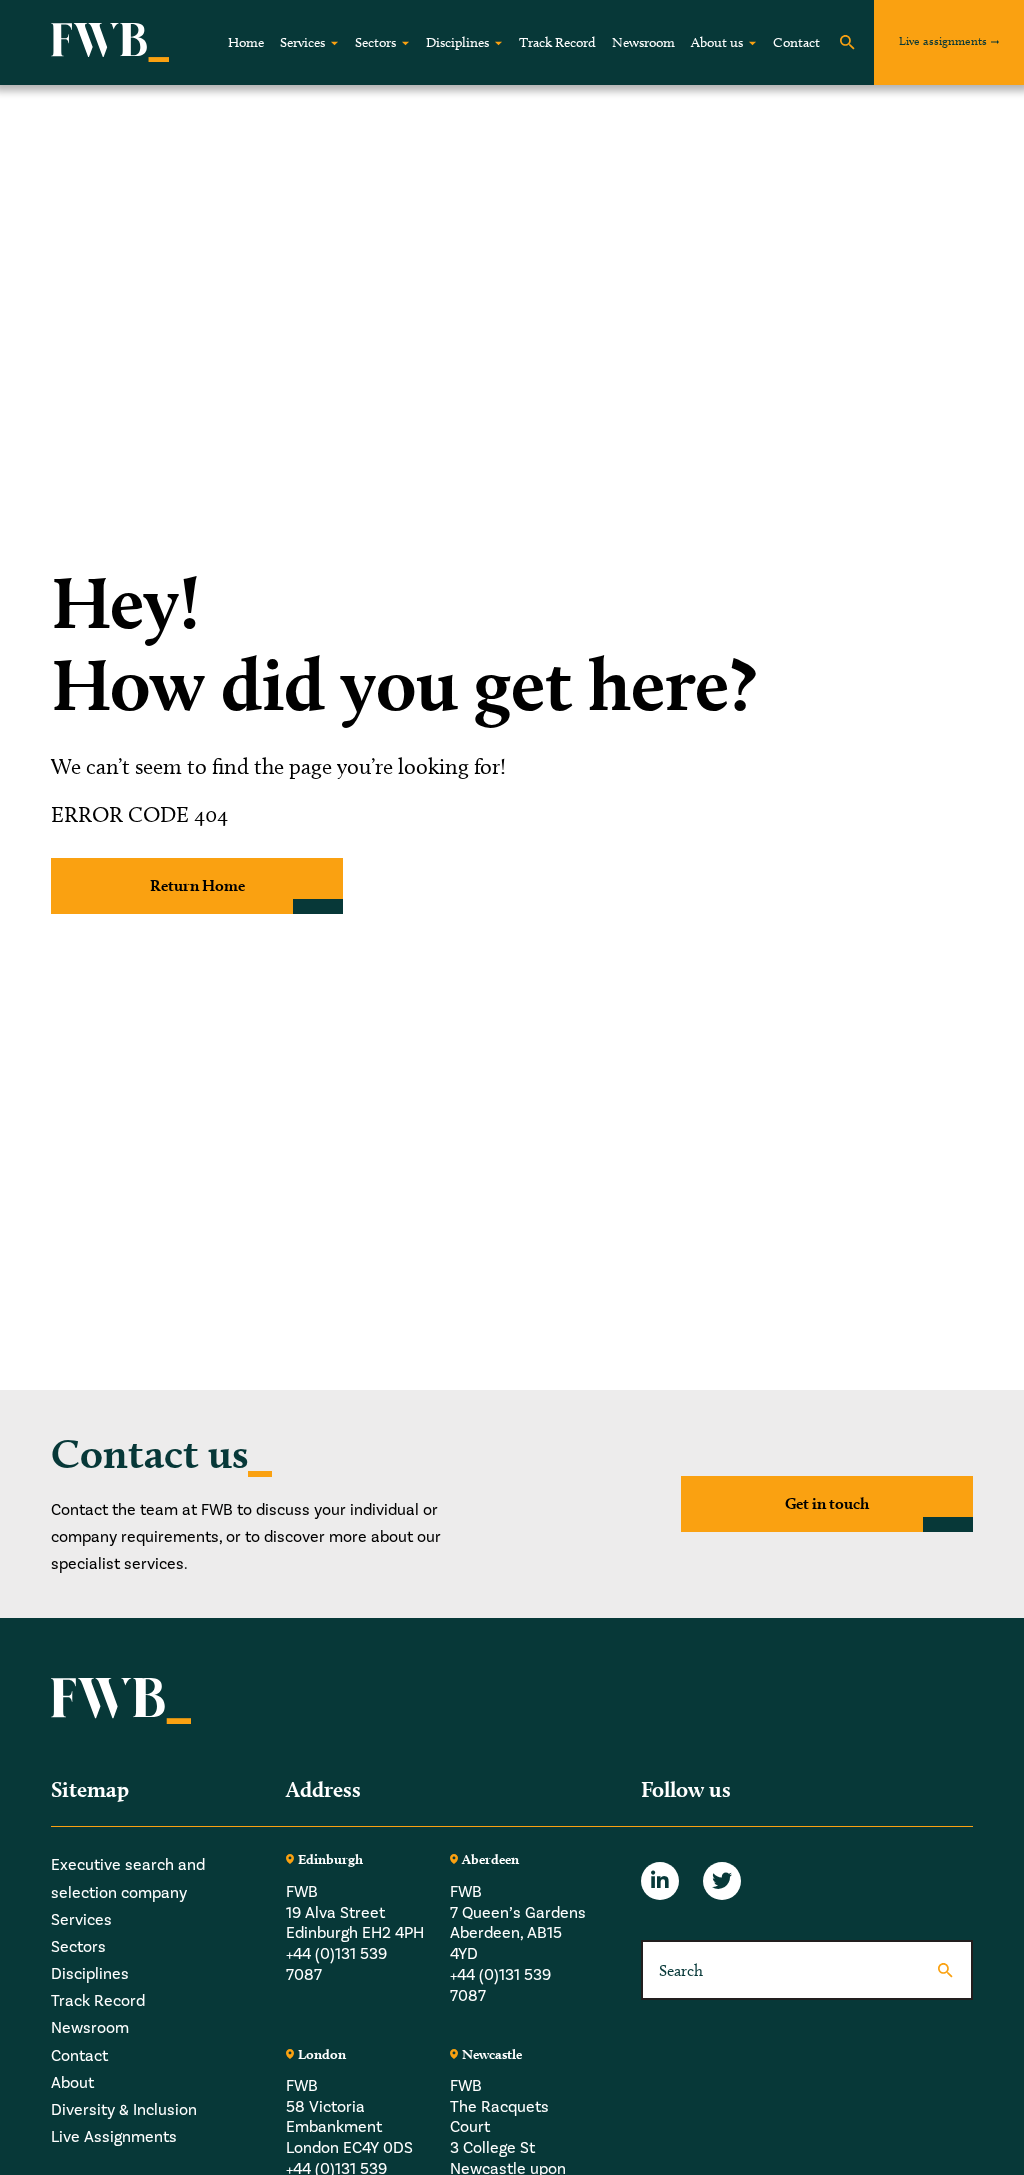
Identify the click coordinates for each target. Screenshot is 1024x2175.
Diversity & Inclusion (124, 2110)
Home (246, 42)
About (72, 2083)
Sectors (375, 42)
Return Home (197, 885)
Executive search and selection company (128, 1878)
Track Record (557, 42)
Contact (796, 42)
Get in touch (827, 1503)
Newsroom (643, 42)
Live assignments (943, 40)
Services (302, 42)
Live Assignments (114, 2137)
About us (717, 42)
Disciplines (457, 42)
